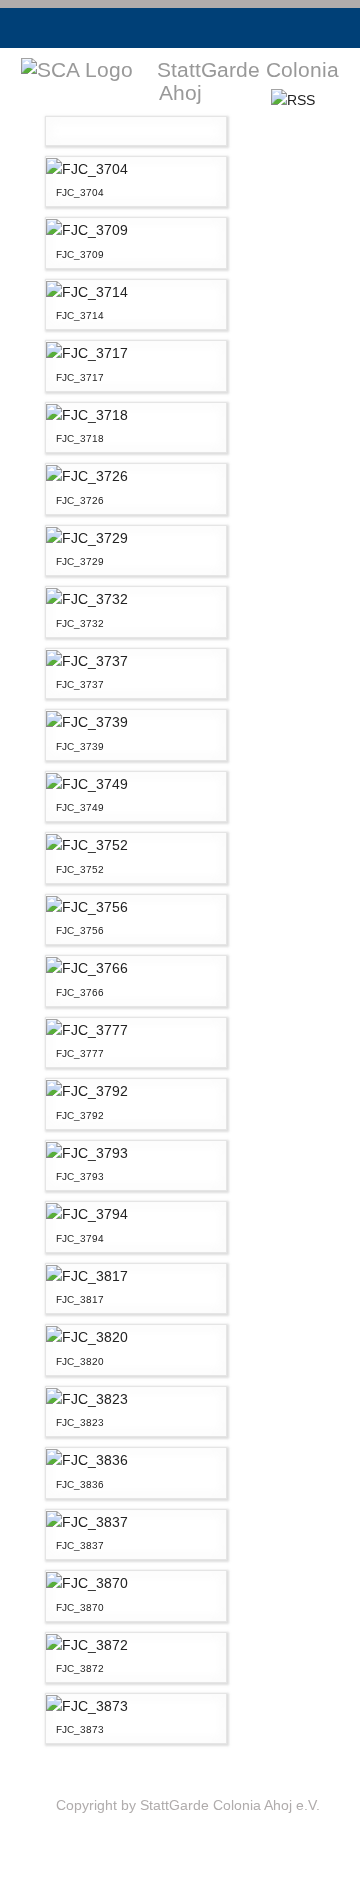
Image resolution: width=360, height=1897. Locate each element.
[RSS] (293, 99)
